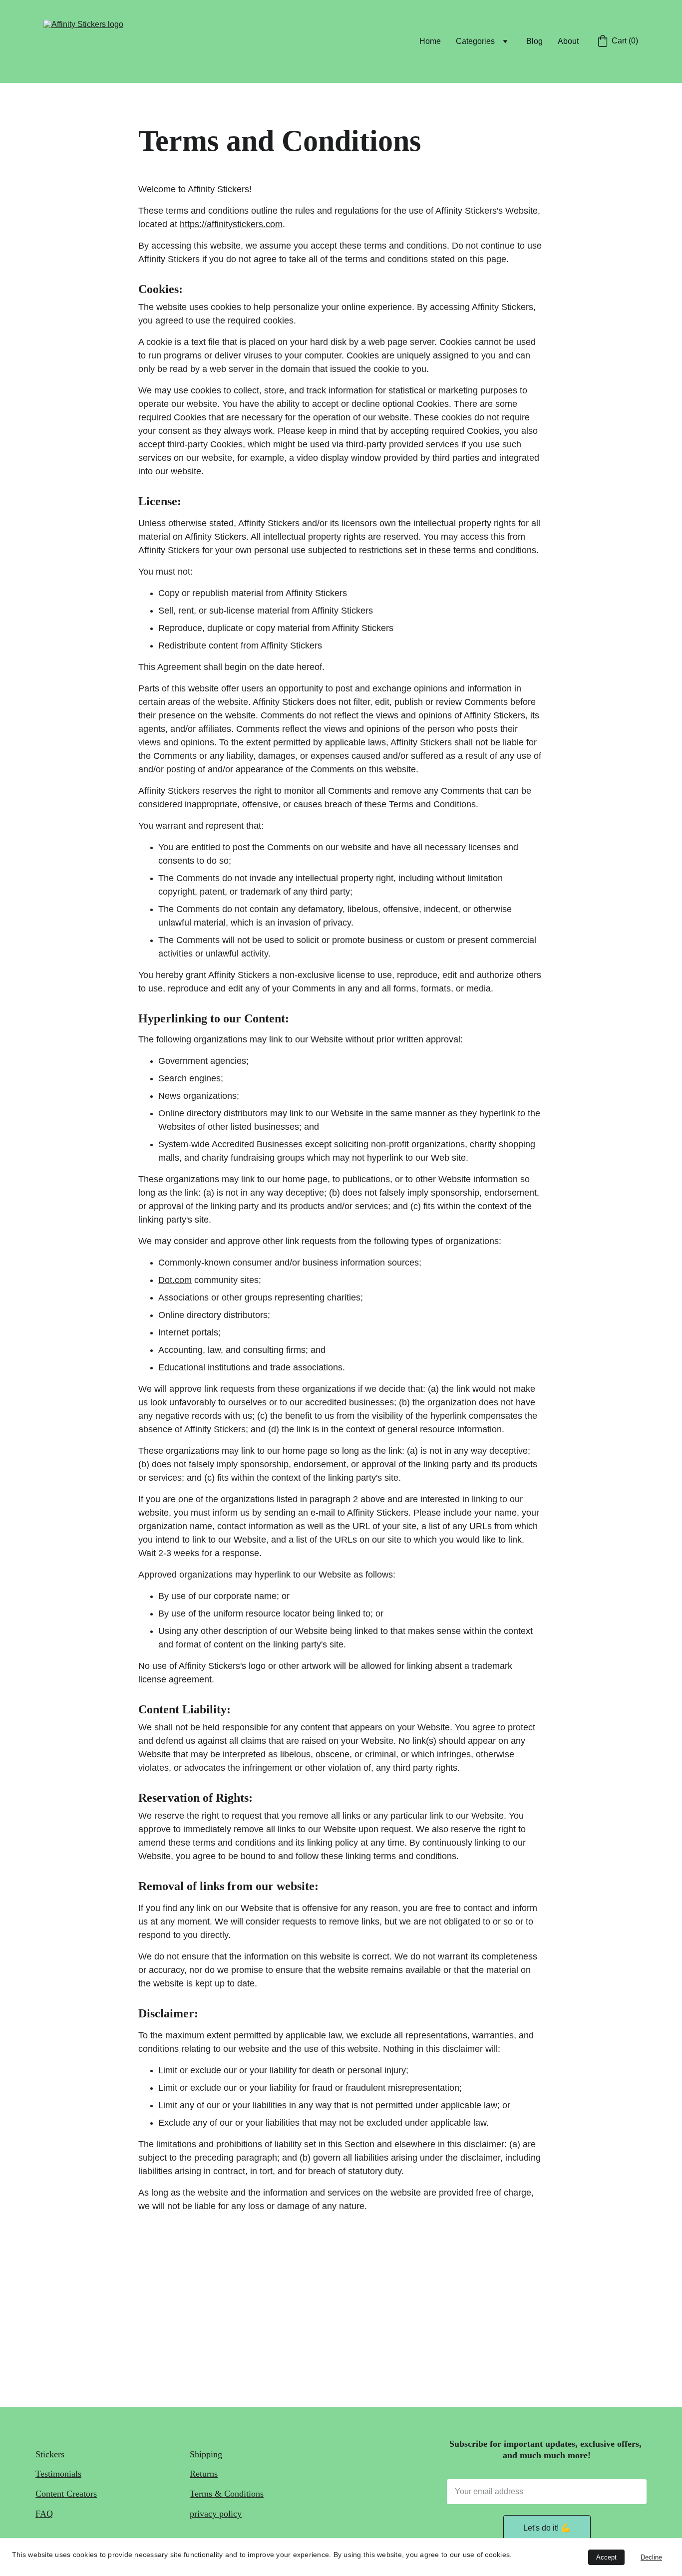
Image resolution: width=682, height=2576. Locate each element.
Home (430, 41)
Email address (463, 2474)
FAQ (44, 2514)
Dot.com (175, 1280)
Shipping (206, 2454)
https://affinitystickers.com (231, 224)
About (568, 41)
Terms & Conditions (227, 2494)
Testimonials (58, 2474)
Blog (534, 41)
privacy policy (216, 2514)
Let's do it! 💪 (547, 2528)
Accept (606, 2557)
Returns (204, 2474)
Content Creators (66, 2494)
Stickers (50, 2454)
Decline (651, 2557)
